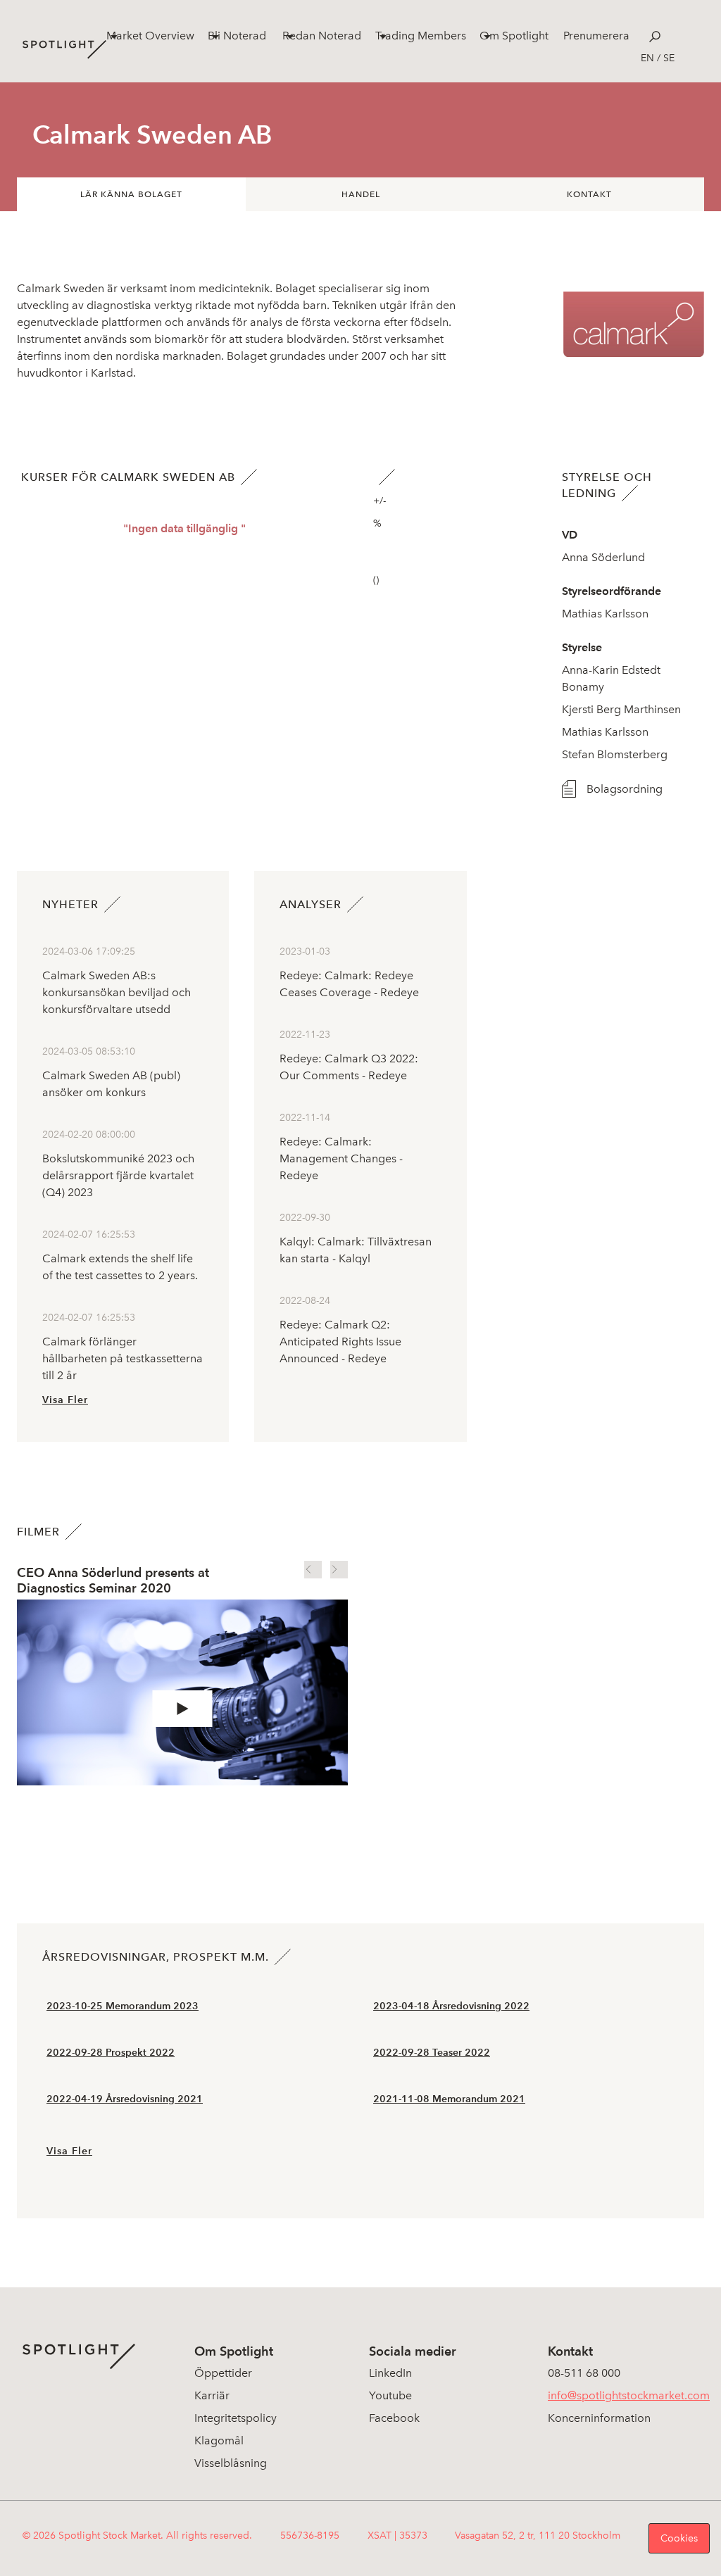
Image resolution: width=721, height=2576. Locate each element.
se (669, 58)
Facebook (394, 2418)
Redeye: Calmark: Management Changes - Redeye (341, 1158)
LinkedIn (390, 2373)
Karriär (212, 2395)
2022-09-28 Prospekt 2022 (111, 2053)
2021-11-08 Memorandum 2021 (449, 2099)
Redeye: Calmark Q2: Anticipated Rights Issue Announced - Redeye (340, 1342)
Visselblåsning (231, 2463)
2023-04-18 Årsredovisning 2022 (451, 2006)
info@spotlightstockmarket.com (629, 2395)
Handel (361, 194)
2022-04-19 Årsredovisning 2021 (125, 2099)
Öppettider (223, 2373)
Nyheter (70, 904)
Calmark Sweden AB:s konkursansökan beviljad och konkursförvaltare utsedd (117, 992)
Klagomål (219, 2440)
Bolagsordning (606, 789)
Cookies (679, 2538)
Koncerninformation (599, 2418)
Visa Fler (65, 1400)
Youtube (390, 2395)
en (647, 58)
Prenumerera (596, 36)
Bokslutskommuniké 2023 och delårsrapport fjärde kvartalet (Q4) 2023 (118, 1175)
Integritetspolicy (236, 2418)
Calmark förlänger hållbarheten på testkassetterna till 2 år (123, 1358)
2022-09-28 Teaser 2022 (432, 2053)
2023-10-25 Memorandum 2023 (123, 2006)
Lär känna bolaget (131, 194)
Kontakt (589, 194)
